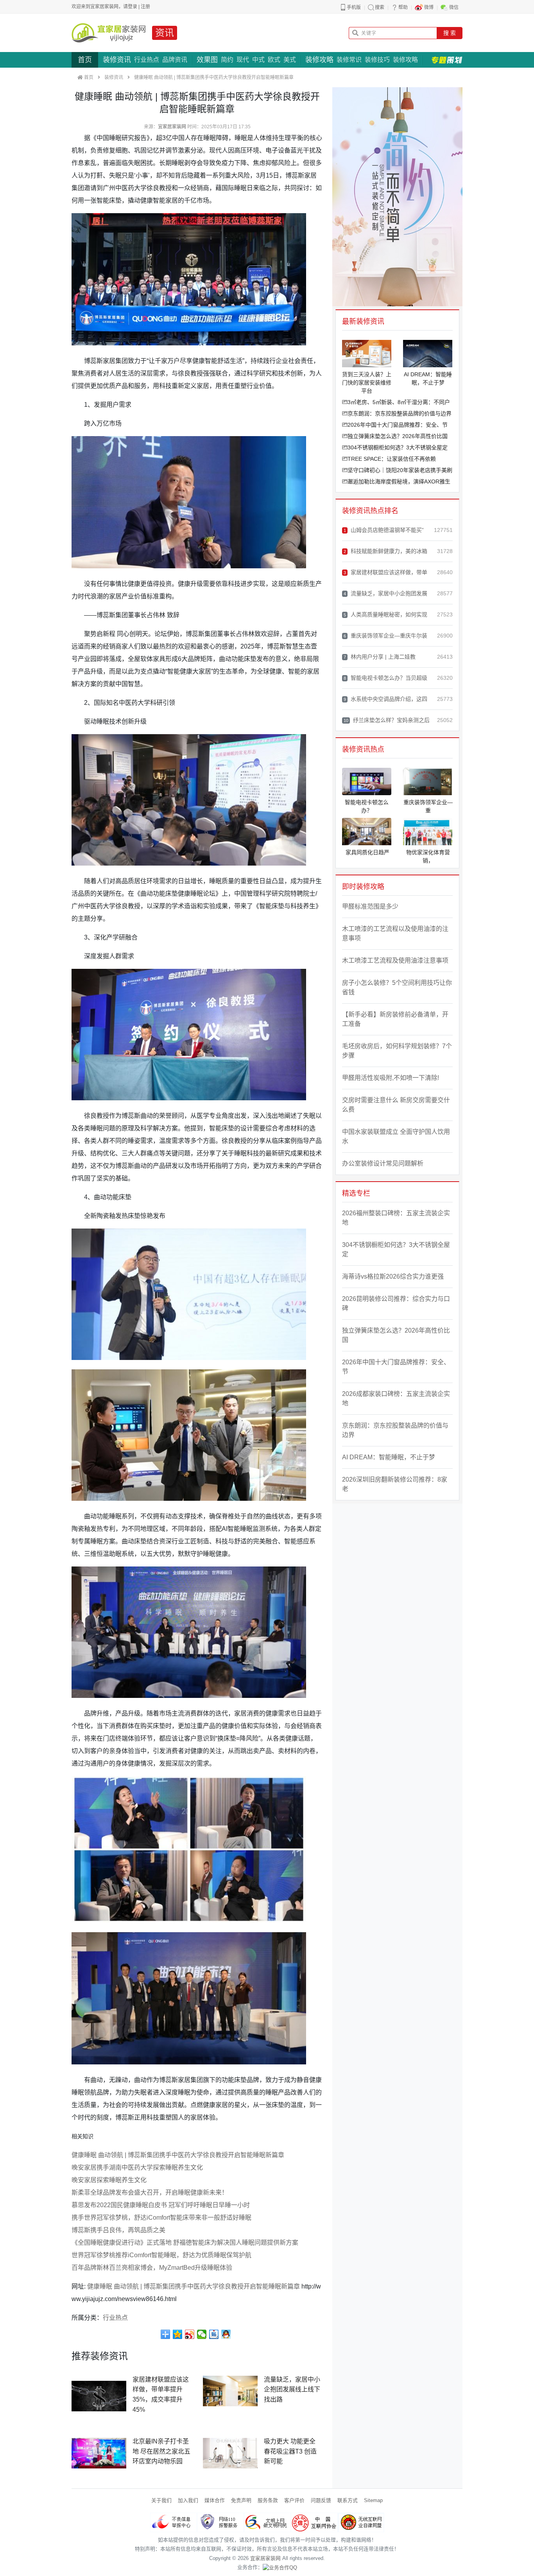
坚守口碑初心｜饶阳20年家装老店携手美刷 (400, 470)
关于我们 (161, 2500)
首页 (85, 60)
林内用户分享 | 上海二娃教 (380, 657)
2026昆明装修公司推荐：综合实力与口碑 (396, 1303)
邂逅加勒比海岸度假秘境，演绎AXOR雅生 (399, 481)
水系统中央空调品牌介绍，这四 (385, 699)
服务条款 (268, 2500)
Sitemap (373, 2500)
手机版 (354, 7)
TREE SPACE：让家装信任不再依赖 (392, 459)
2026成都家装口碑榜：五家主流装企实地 (396, 1398)
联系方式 (348, 2500)
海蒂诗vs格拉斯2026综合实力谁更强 (393, 1276)
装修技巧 (377, 60)
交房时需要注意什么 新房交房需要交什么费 (396, 1105)
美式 (290, 60)
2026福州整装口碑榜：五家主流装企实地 (396, 1218)
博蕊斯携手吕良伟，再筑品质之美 (118, 2230)
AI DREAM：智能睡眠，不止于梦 (389, 1457)
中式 (258, 60)
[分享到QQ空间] (178, 2334)
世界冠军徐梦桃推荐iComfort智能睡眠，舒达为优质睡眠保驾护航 (161, 2255)
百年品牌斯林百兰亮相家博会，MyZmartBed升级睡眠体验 (152, 2268)
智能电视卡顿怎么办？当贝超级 (385, 678)
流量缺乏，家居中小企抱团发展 (385, 593)
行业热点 (147, 60)
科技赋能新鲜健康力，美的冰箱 (385, 551)
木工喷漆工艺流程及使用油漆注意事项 (395, 960)
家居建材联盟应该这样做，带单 (385, 572)
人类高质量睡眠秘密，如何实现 (385, 614)
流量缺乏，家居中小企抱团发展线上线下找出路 (292, 2389)
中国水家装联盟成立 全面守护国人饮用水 (396, 1136)
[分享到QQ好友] (226, 2334)
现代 (243, 60)
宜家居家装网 (172, 127)
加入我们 (188, 2500)
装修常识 (349, 60)
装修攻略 (319, 60)
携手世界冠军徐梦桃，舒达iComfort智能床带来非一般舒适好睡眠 (161, 2218)
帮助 (403, 7)
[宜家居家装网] (109, 33)
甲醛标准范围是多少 (370, 906)
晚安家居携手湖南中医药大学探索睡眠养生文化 (137, 2167)
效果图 (207, 60)
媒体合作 (215, 2500)
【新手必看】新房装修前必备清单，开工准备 (395, 1019)
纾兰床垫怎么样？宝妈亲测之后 (387, 720)
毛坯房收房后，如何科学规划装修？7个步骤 (397, 1051)
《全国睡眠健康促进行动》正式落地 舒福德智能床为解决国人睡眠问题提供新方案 (185, 2243)
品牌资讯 (175, 60)
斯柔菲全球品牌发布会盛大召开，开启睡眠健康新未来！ (150, 2192)
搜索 (380, 7)
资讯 (165, 33)
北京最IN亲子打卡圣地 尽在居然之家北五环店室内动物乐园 (161, 2451)
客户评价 (294, 2500)
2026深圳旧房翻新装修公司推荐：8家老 (395, 1484)
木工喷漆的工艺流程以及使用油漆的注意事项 (395, 933)
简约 (227, 60)
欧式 (274, 60)
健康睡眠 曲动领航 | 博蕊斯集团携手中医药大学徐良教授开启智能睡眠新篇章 (178, 2155)
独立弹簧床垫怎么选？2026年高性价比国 (398, 436)
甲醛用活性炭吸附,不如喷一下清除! (391, 1078)
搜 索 (450, 33)
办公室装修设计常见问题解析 (383, 1163)
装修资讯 (117, 60)
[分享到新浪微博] (190, 2334)
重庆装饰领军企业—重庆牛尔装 (385, 636)
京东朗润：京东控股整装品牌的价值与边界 (400, 413)
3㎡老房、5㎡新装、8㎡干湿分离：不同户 (399, 402)
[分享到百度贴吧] (214, 2334)
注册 (145, 7)
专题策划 (447, 60)
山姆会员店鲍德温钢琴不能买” (384, 530)
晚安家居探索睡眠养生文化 (109, 2180)
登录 (133, 7)
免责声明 (241, 2500)
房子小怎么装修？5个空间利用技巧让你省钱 (397, 987)
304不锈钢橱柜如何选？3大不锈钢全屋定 (398, 447)
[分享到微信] (202, 2334)
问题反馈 (321, 2500)
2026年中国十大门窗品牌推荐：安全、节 (398, 425)
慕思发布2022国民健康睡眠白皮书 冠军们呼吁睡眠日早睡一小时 (161, 2205)
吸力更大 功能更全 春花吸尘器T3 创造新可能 (290, 2451)
